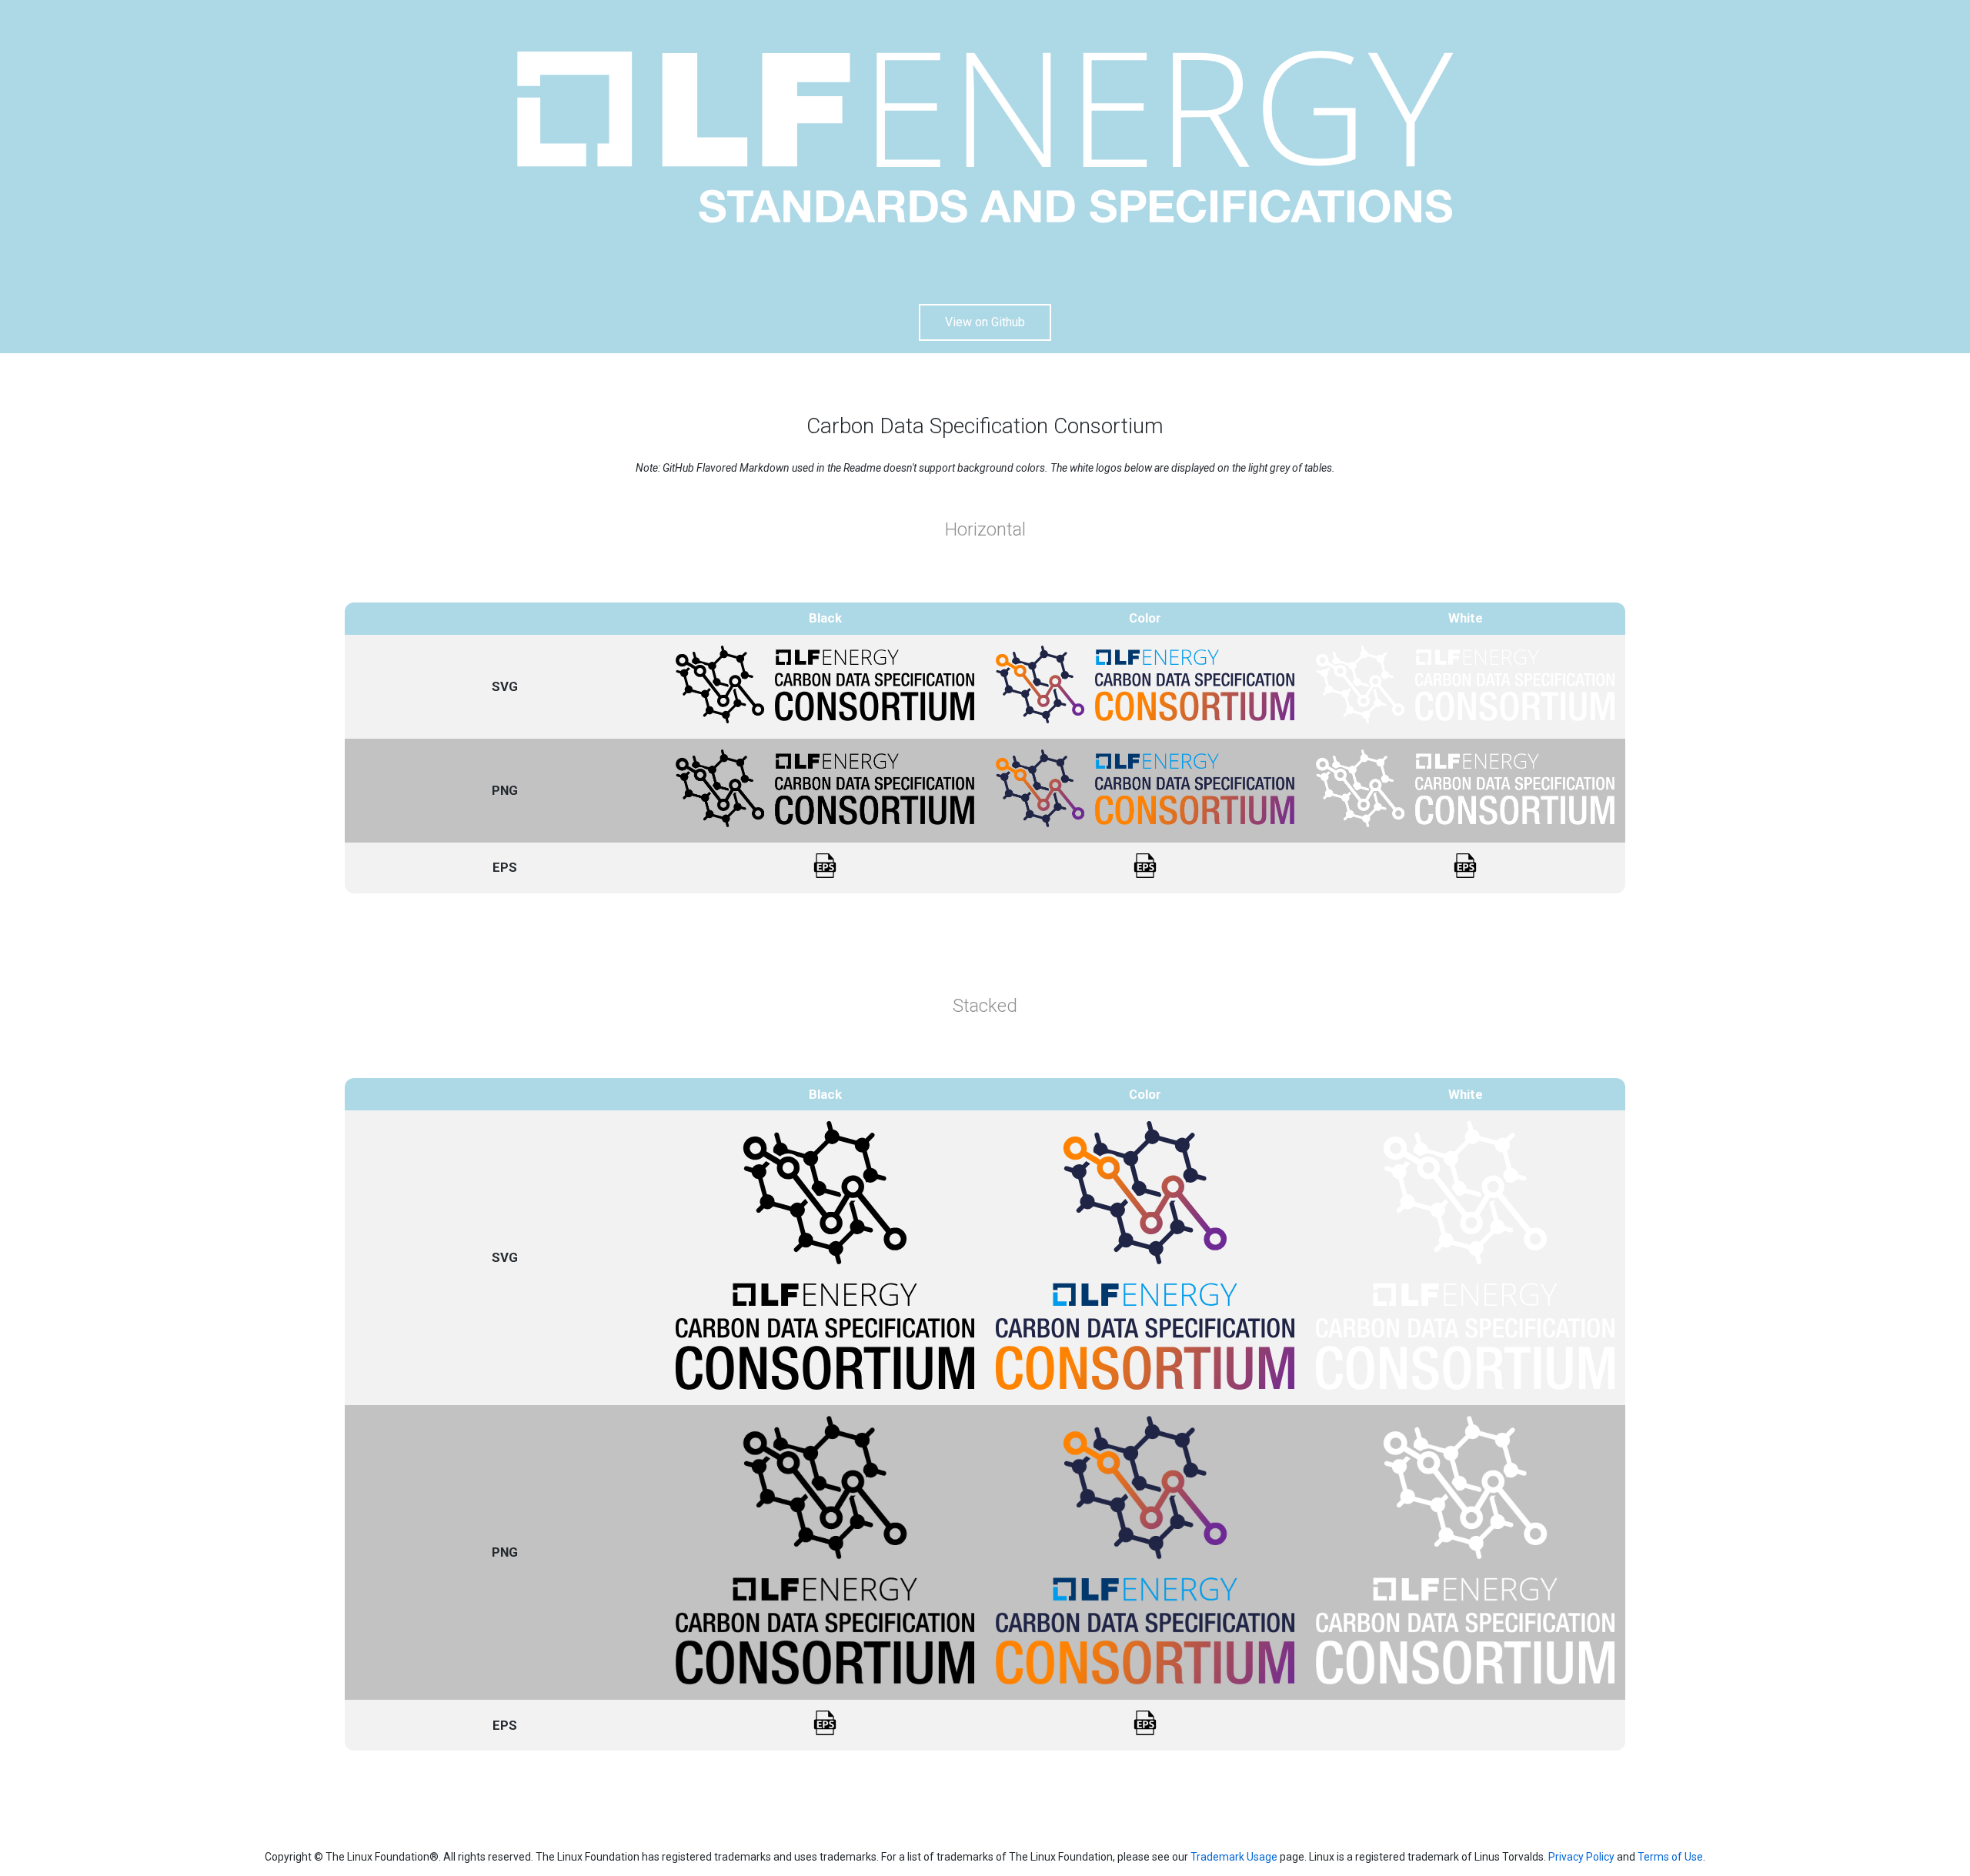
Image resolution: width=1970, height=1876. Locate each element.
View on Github (985, 322)
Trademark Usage (1234, 1857)
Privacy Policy (1581, 1857)
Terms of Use (1670, 1857)
